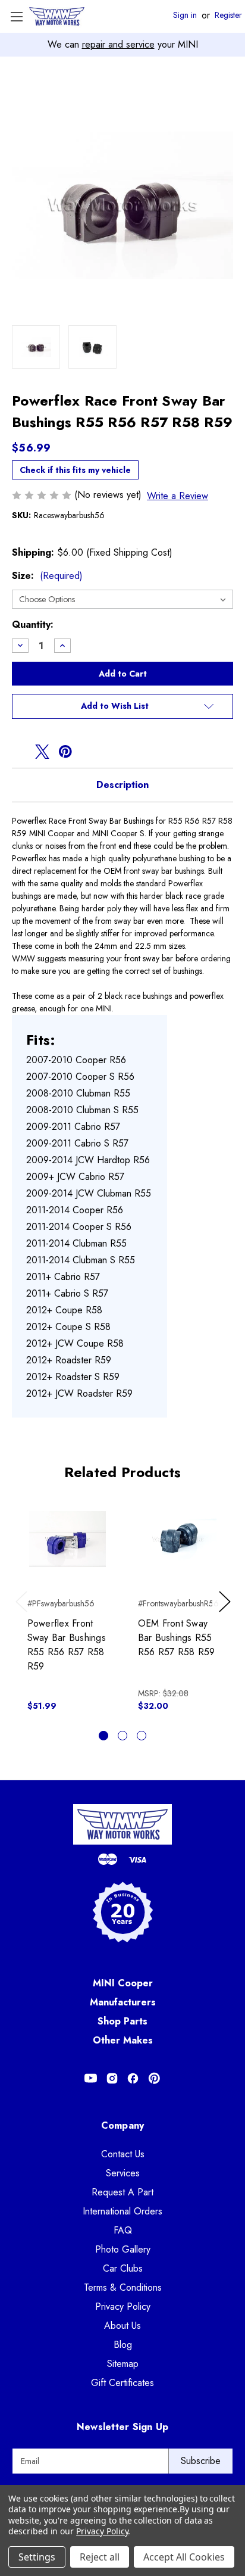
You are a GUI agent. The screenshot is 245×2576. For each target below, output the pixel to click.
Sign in (185, 15)
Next (227, 1613)
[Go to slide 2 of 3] (122, 1736)
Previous (24, 1613)
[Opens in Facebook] (133, 2078)
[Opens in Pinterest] (154, 2078)
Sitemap (123, 2364)
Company (123, 2125)
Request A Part (122, 2192)
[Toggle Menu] (16, 16)
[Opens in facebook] (19, 752)
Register (228, 15)
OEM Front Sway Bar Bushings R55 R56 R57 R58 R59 (177, 1638)
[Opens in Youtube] (91, 2078)
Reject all (100, 2557)
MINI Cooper (123, 1983)
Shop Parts (122, 2021)
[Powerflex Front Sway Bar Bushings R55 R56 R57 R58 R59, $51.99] (67, 1539)
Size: (47, 576)
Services (123, 2173)
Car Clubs (123, 2268)
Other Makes (123, 2040)
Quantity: (33, 624)
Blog (123, 2345)
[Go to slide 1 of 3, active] (103, 1736)
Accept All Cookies (184, 2557)
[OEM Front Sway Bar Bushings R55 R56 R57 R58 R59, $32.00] (178, 1539)
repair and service (118, 44)
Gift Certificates (122, 2383)
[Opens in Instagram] (112, 2078)
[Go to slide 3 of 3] (142, 1736)
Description (122, 785)
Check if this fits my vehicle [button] (75, 470)
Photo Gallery (123, 2249)
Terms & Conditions (123, 2287)
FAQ (123, 2230)
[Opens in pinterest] (65, 752)
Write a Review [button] (178, 496)
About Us (122, 2326)
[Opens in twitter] (42, 752)
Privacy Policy (123, 2306)
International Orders (122, 2211)
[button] (122, 706)
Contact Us (123, 2154)
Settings (37, 2557)
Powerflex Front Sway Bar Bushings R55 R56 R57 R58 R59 (67, 1645)
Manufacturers (123, 2002)
